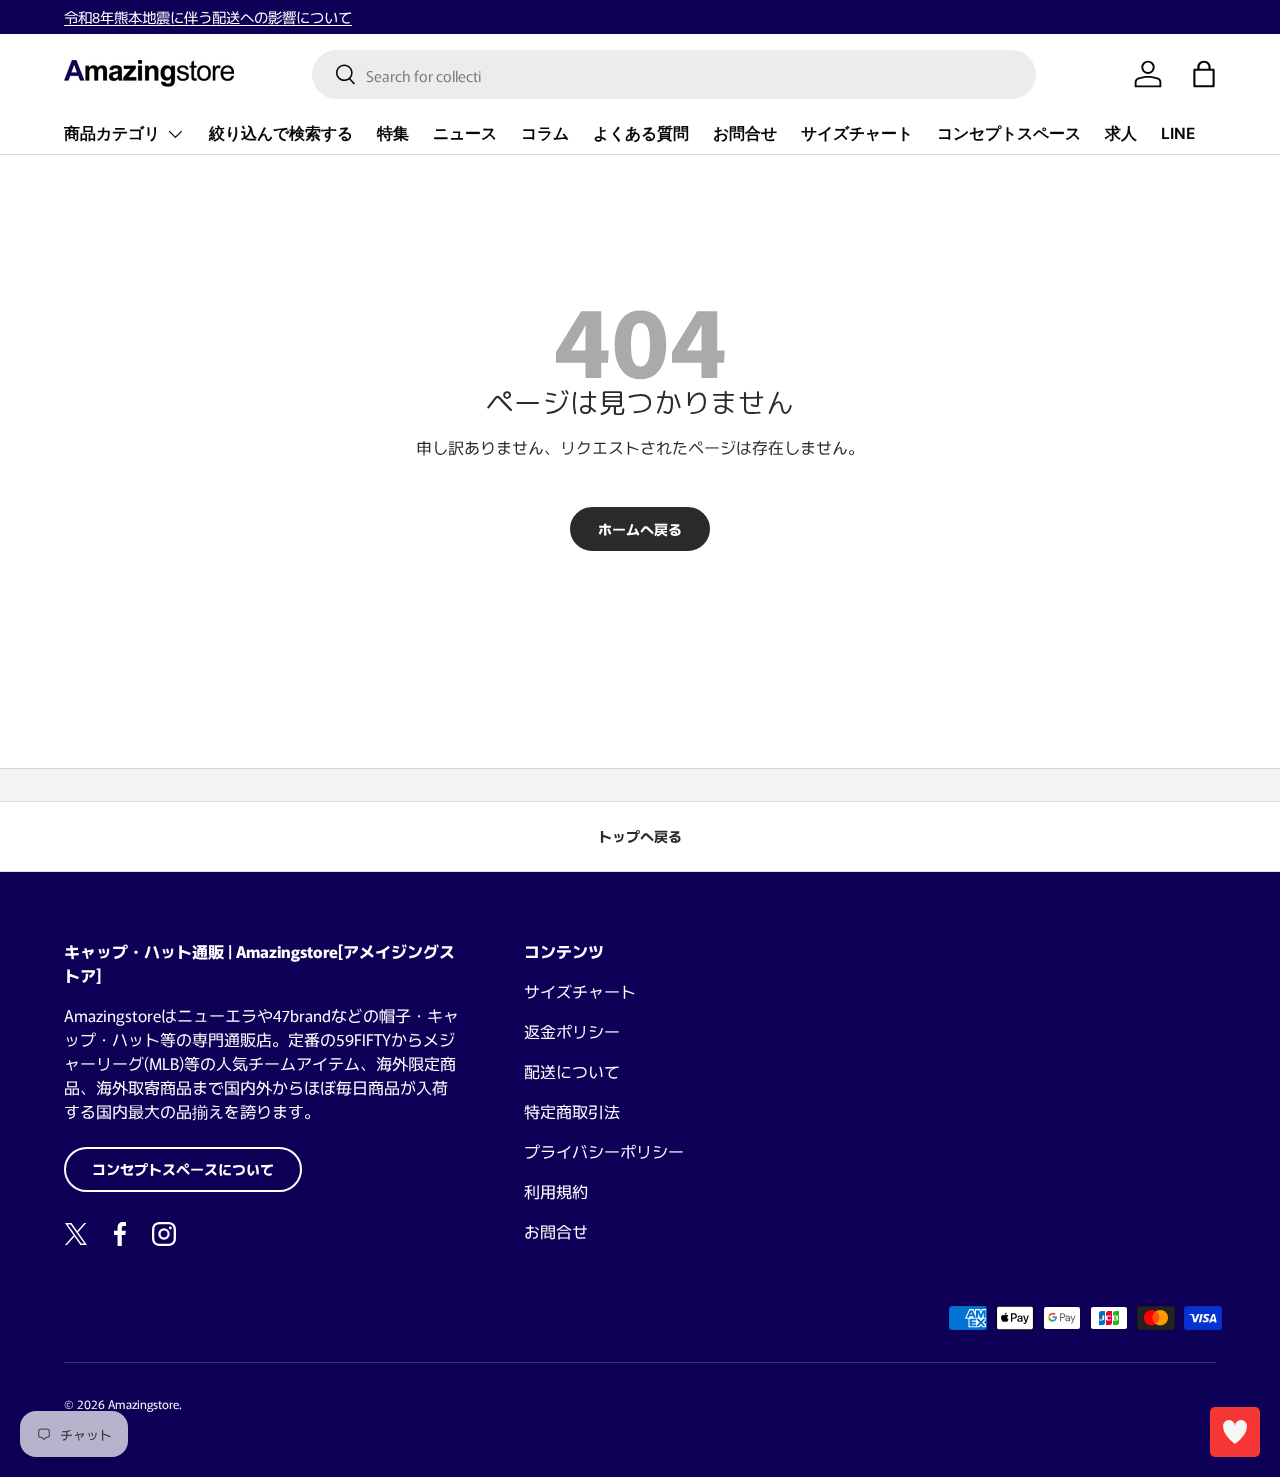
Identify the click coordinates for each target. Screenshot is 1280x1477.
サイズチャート (857, 133)
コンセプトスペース (1009, 133)
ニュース (465, 133)
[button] (1204, 74)
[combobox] (674, 74)
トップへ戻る (640, 836)
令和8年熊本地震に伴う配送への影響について (208, 16)
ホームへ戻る (640, 529)
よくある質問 (641, 133)
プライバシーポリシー (604, 1151)
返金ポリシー (572, 1031)
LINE (1178, 133)
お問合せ (745, 133)
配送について (572, 1071)
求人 (1121, 133)
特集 (393, 133)
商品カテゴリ (112, 133)
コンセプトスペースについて (183, 1169)
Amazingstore (143, 1403)
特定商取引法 (572, 1111)
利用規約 (556, 1191)
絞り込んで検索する (281, 133)
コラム (545, 133)
